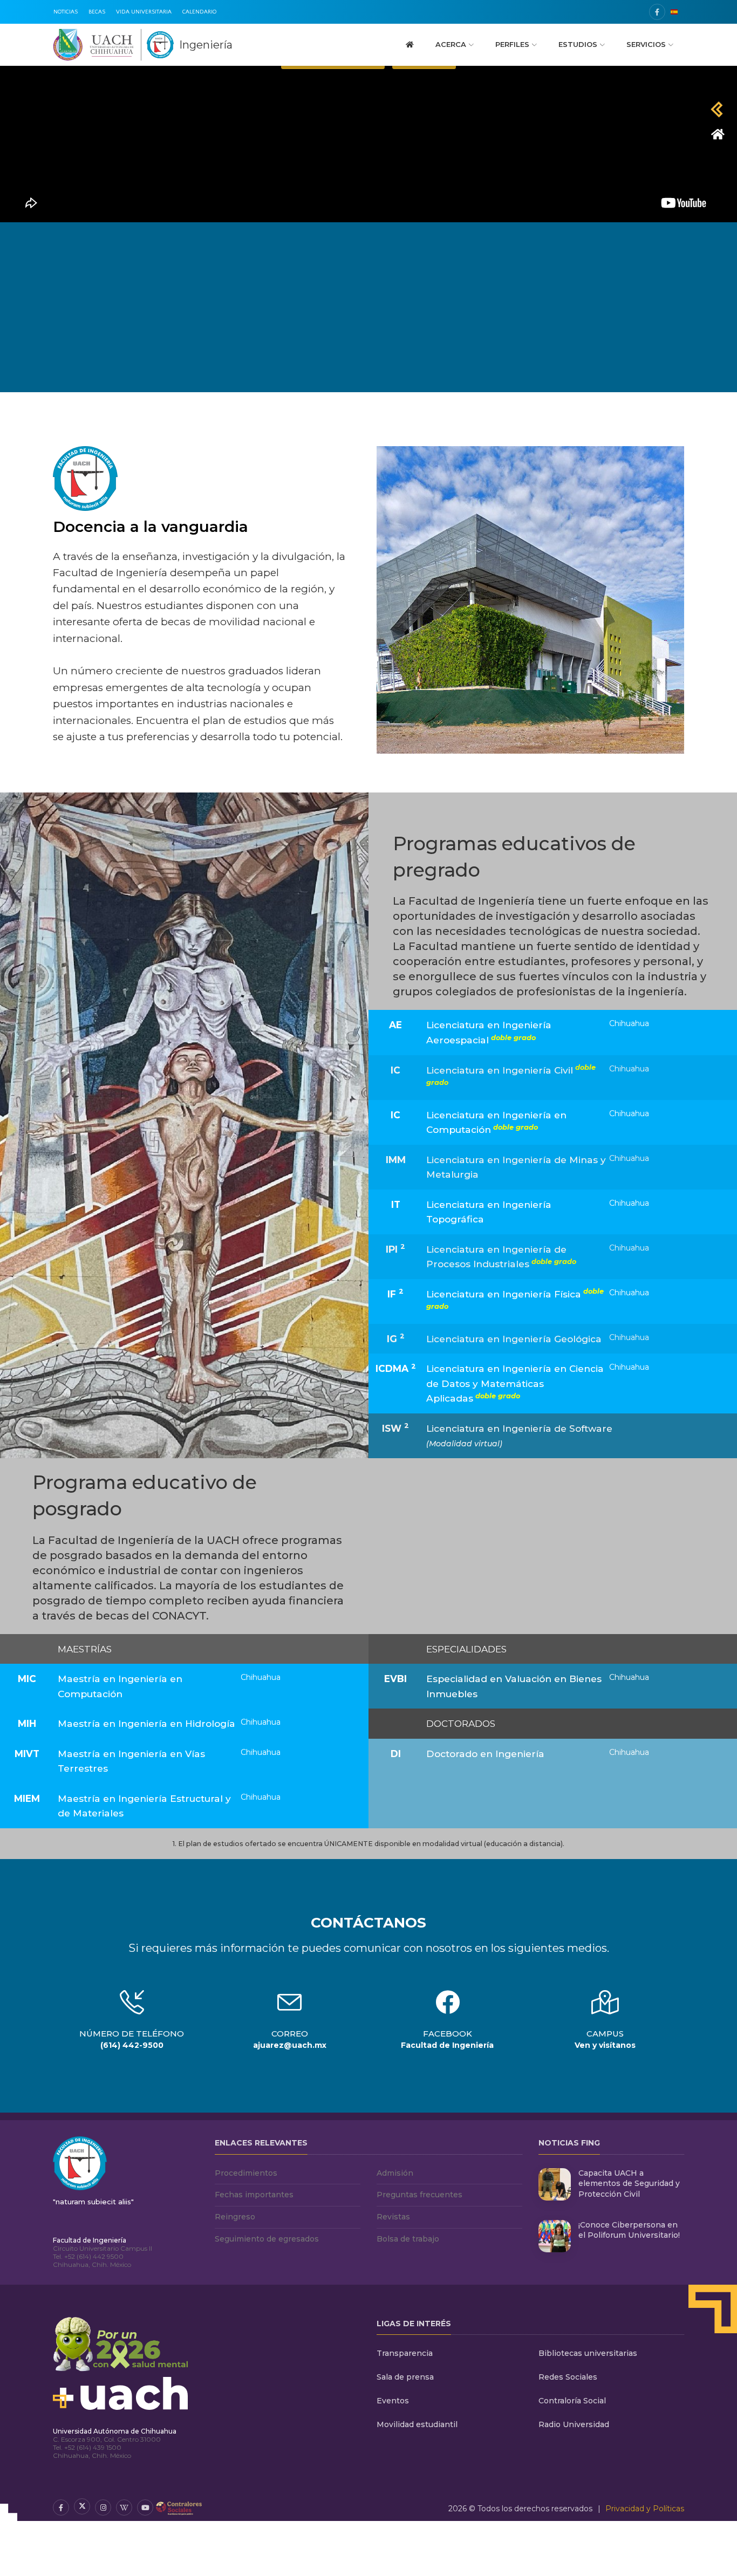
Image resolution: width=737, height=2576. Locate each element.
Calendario (199, 12)
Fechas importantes (254, 2195)
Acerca (451, 44)
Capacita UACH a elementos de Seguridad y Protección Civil (629, 2184)
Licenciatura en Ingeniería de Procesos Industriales (501, 1257)
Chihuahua (629, 1023)
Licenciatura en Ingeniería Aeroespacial (489, 1032)
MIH (27, 1723)
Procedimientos (246, 2173)
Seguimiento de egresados (267, 2239)
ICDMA (396, 1368)
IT (396, 1204)
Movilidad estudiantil (417, 2424)
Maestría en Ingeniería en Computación (120, 1686)
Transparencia (405, 2353)
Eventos (393, 2401)
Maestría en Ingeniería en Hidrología (146, 1723)
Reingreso (235, 2217)
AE (395, 1025)
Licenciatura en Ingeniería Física (515, 1299)
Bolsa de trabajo (408, 2239)
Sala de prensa (405, 2377)
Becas (97, 12)
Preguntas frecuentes (419, 2195)
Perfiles (512, 44)
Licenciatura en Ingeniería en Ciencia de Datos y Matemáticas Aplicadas (515, 1383)
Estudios (578, 44)
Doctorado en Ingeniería (485, 1754)
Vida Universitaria (144, 12)
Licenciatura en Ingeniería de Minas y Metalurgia (516, 1167)
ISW (395, 1427)
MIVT (27, 1754)
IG (396, 1338)
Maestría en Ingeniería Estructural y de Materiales (144, 1806)
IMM (396, 1160)
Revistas (393, 2217)
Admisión (395, 2173)
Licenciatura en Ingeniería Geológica (514, 1339)
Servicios (646, 44)
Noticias (66, 12)
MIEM (27, 1798)
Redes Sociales (568, 2377)
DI (396, 1754)
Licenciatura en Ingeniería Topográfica (489, 1212)
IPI (395, 1248)
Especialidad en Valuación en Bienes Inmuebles (514, 1686)
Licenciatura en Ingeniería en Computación (496, 1122)
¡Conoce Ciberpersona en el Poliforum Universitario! (629, 2230)
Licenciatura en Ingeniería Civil (511, 1075)
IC (395, 1070)
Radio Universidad (574, 2424)
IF (395, 1293)
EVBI (395, 1679)
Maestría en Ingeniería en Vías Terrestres (131, 1761)
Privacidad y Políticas (645, 2509)
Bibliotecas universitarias (588, 2353)
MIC (27, 1679)
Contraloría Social (572, 2401)
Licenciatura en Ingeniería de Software (519, 1436)
